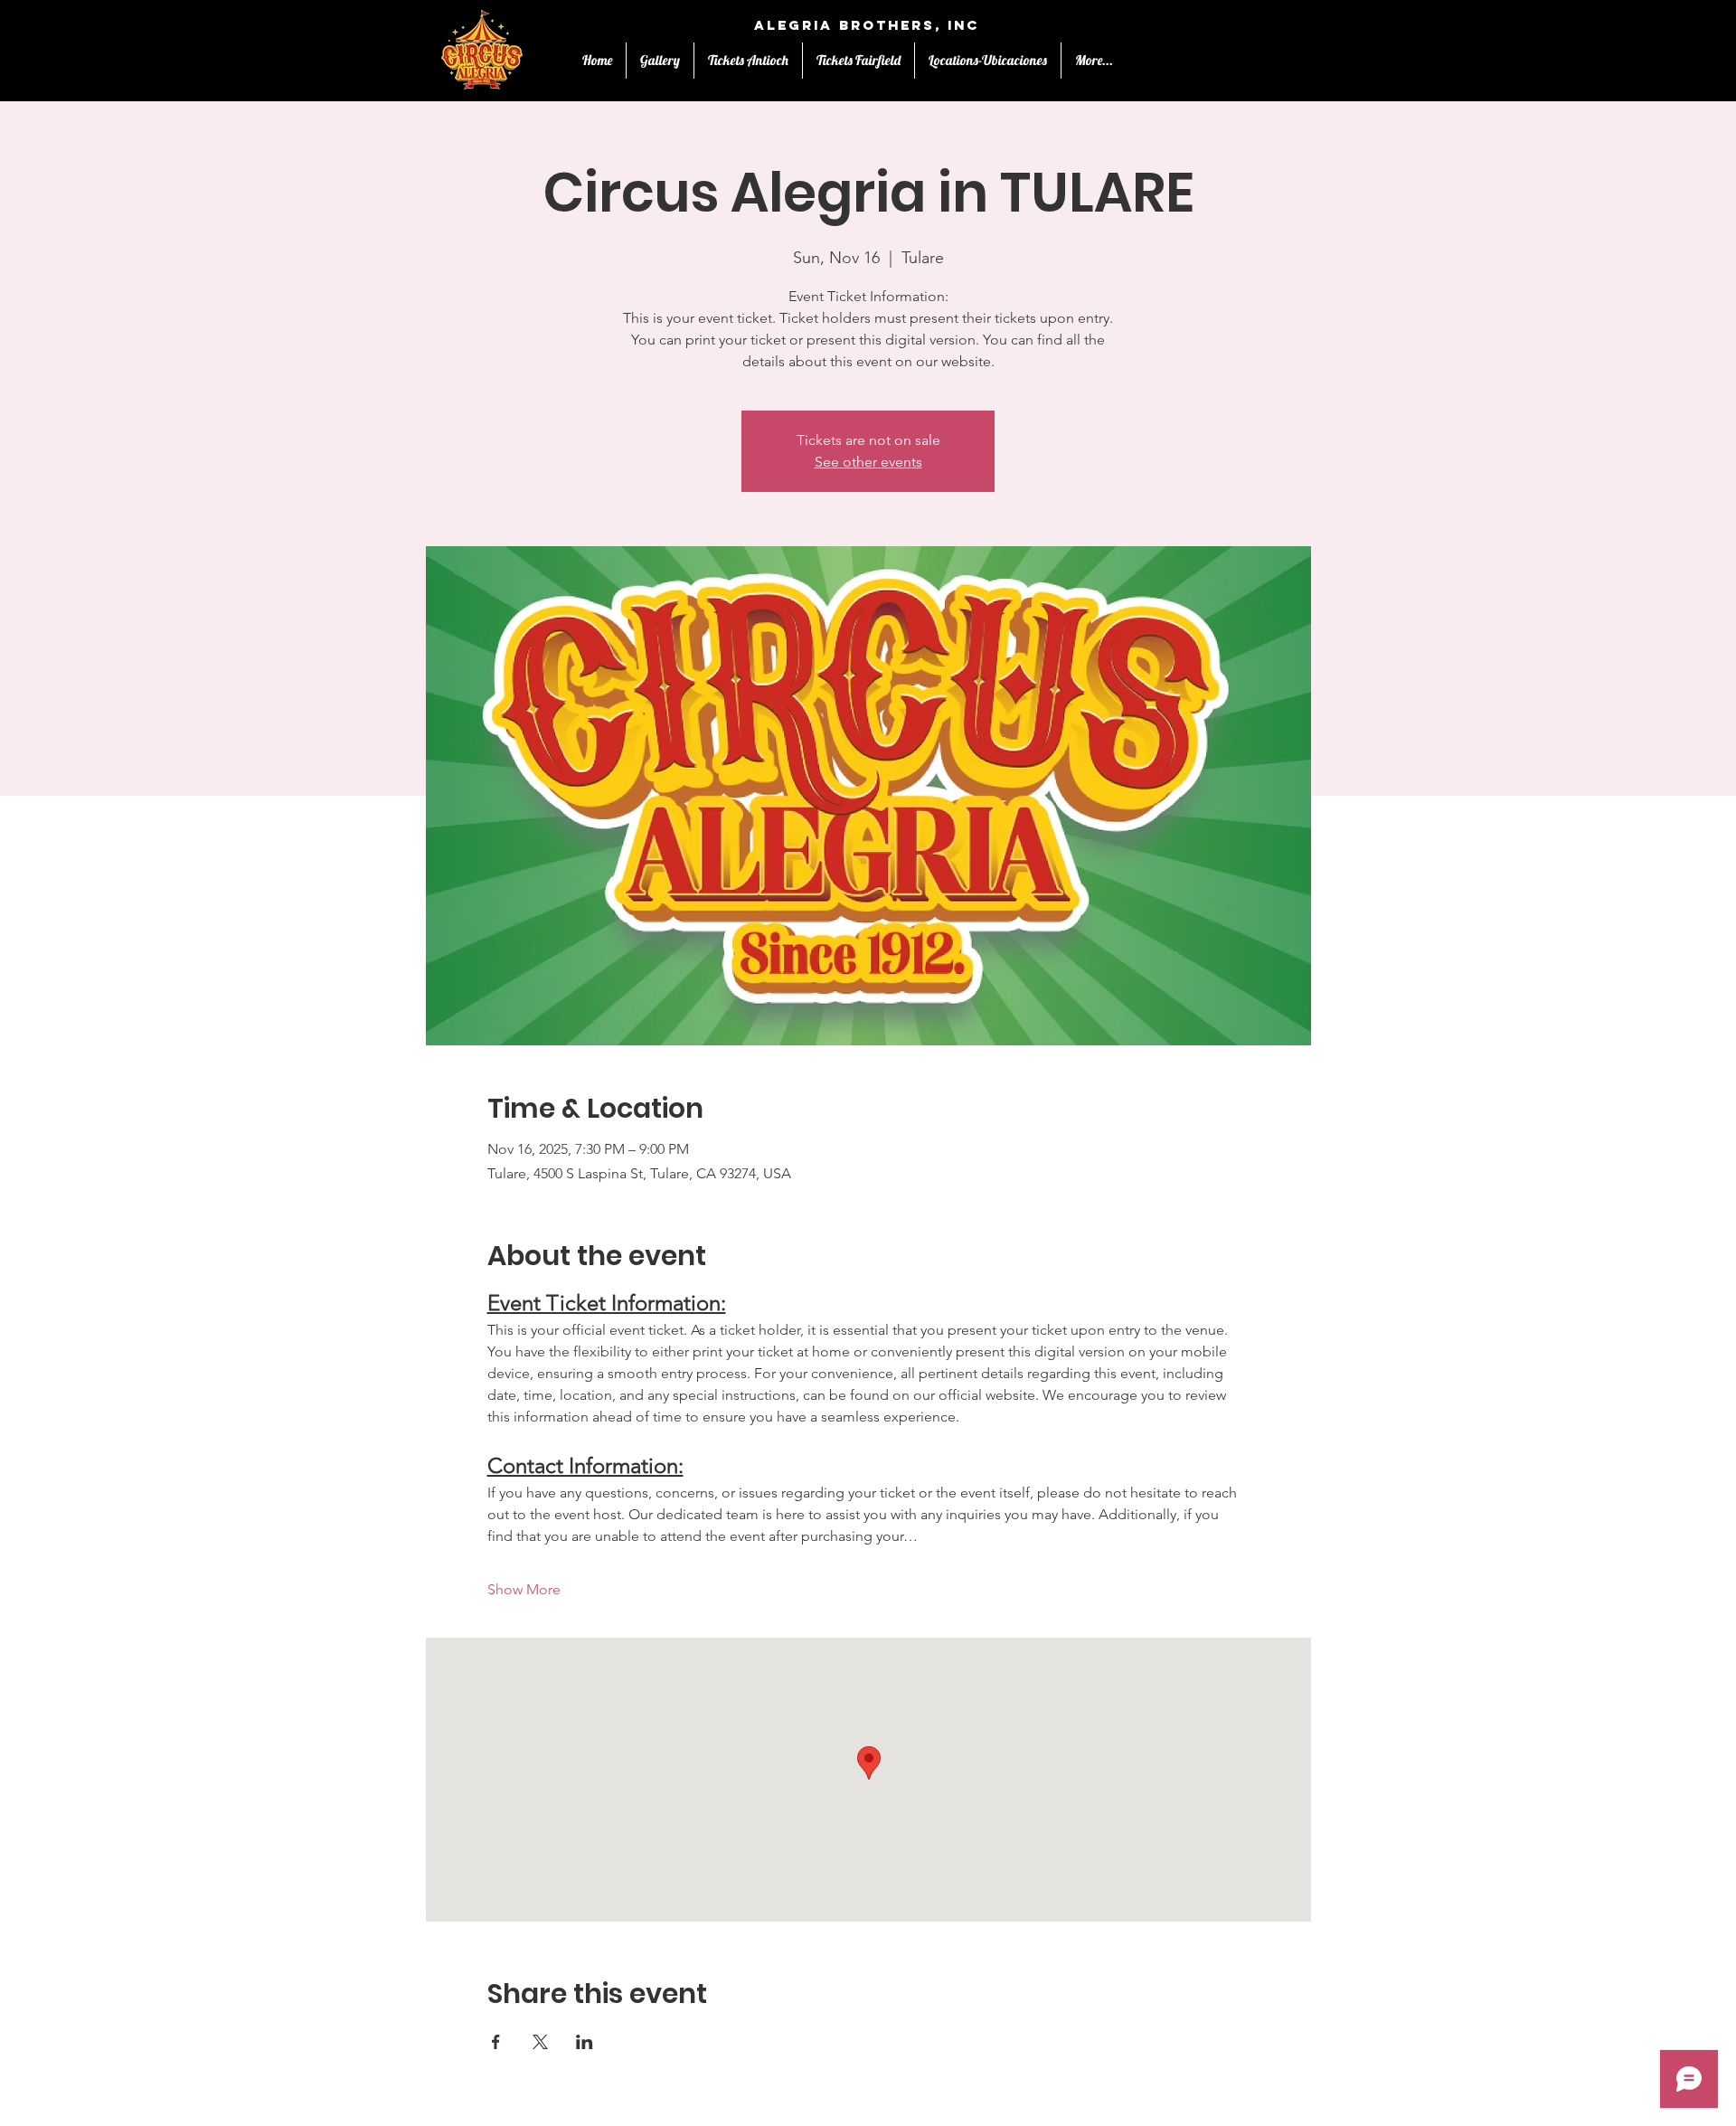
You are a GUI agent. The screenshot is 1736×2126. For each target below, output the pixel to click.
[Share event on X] (540, 2042)
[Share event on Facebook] (496, 2042)
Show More (524, 1589)
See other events (868, 462)
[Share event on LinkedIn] (585, 2042)
